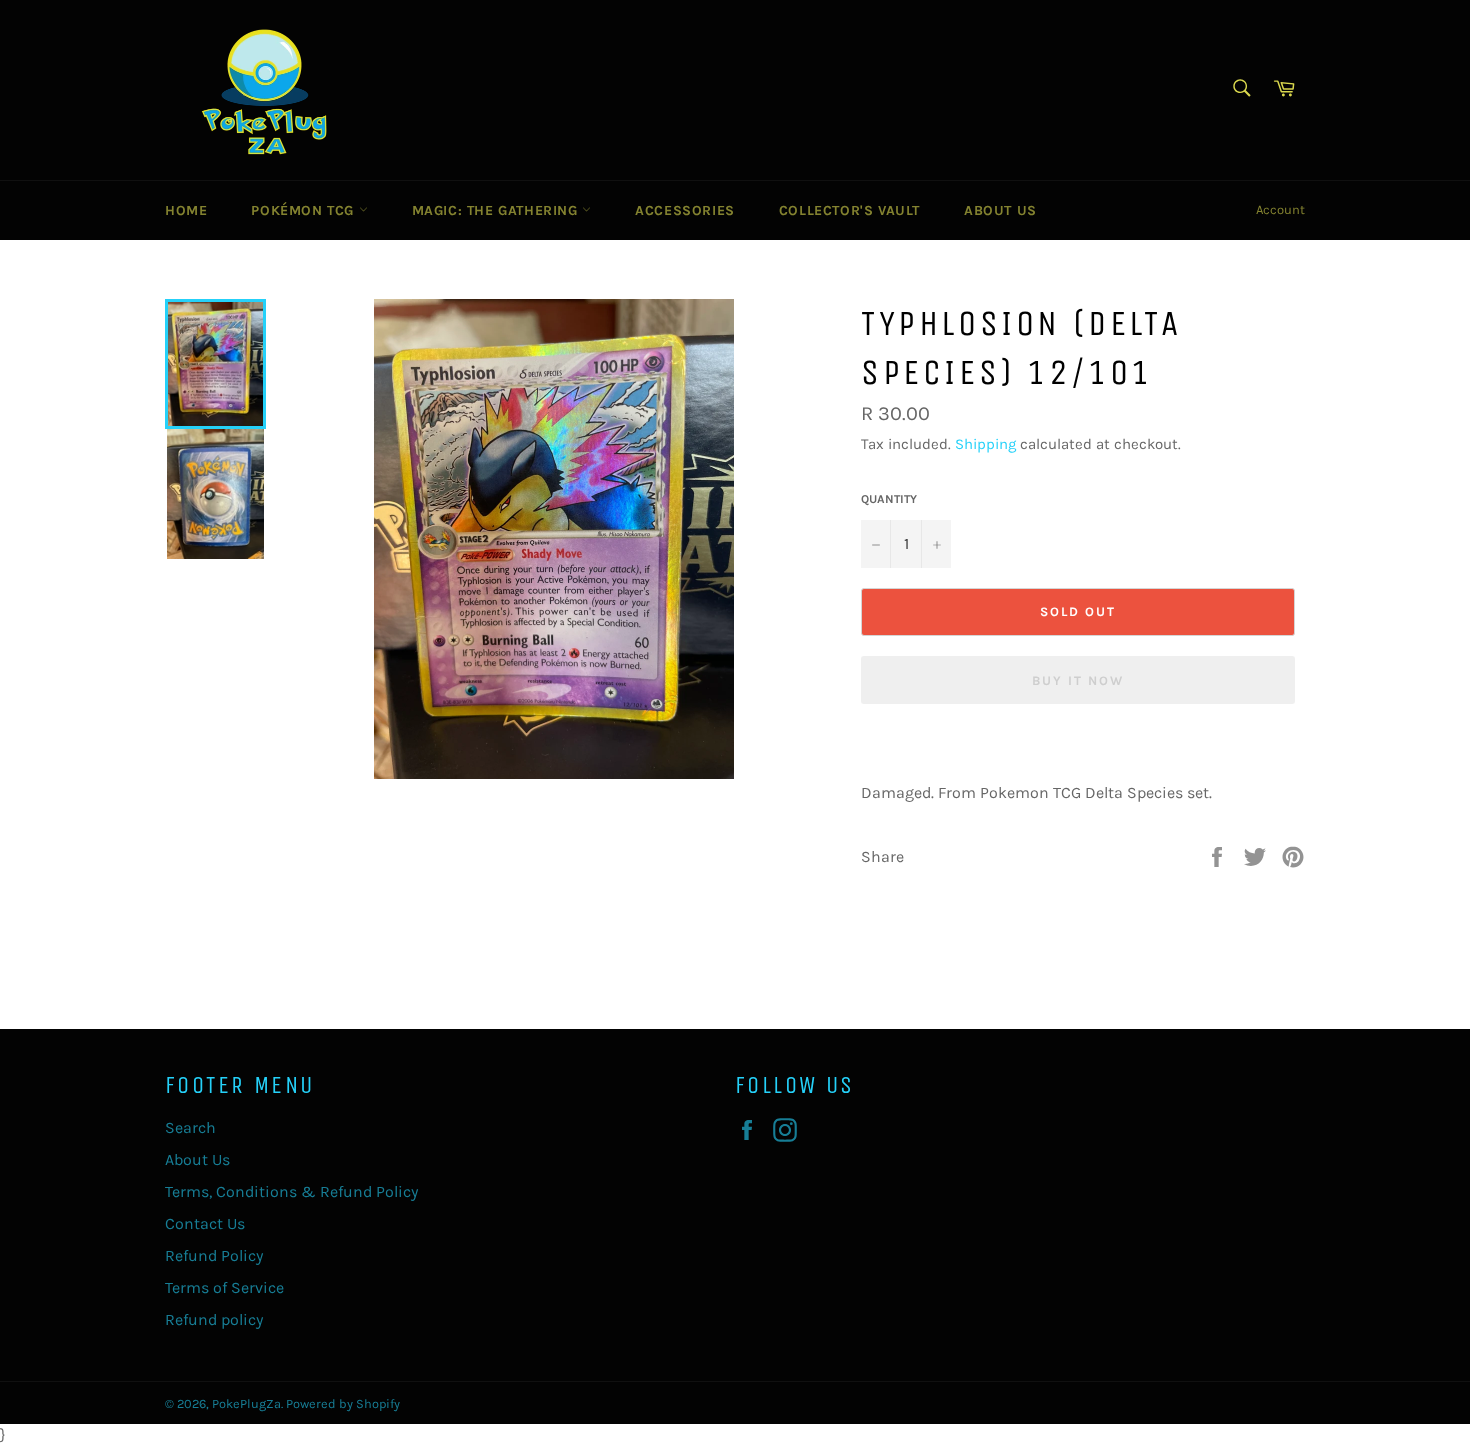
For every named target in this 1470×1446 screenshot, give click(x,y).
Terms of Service (224, 1287)
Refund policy (214, 1319)
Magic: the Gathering (497, 210)
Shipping (985, 444)
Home (186, 210)
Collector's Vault (849, 210)
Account (1280, 209)
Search (190, 1127)
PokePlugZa (246, 1403)
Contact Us (205, 1223)
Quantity (889, 499)
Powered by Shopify (343, 1403)
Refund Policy (214, 1255)
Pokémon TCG (304, 210)
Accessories (685, 210)
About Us (1000, 210)
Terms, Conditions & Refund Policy (291, 1191)
